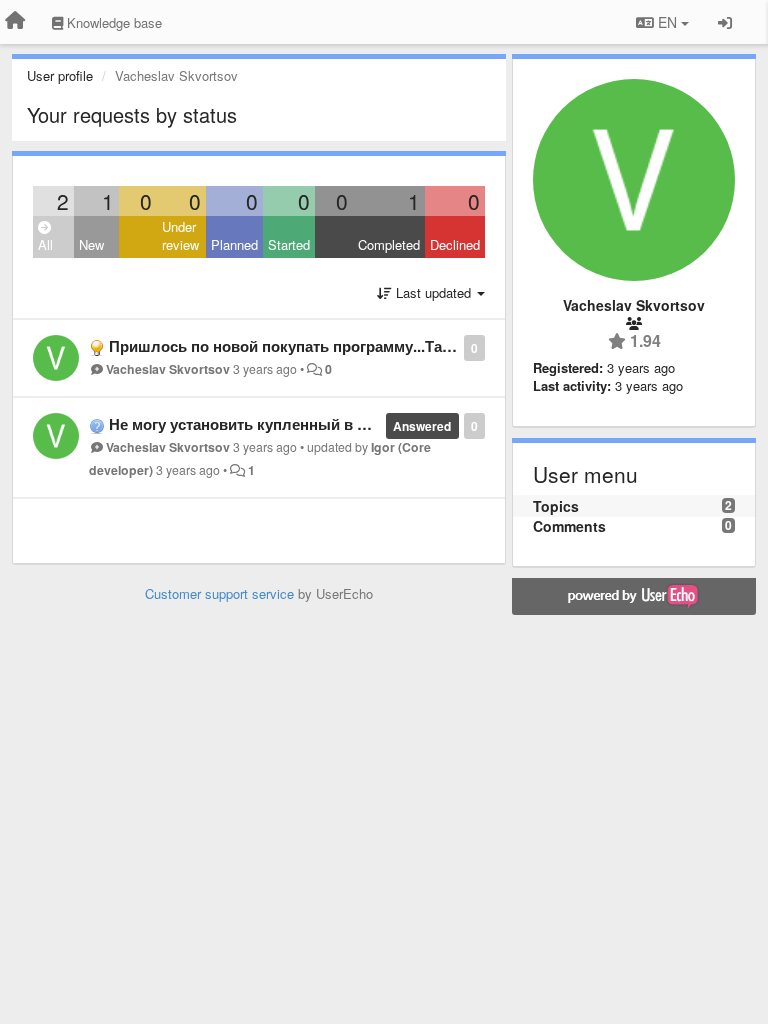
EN (667, 22)
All (45, 244)
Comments (569, 526)
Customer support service (219, 593)
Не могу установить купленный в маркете (262, 424)
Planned (234, 244)
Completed (389, 244)
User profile (60, 75)
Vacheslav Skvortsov (168, 369)
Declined (455, 244)
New (91, 244)
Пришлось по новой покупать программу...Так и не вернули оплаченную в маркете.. (419, 346)
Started (289, 244)
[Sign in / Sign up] (725, 22)
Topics (556, 506)
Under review (180, 236)
